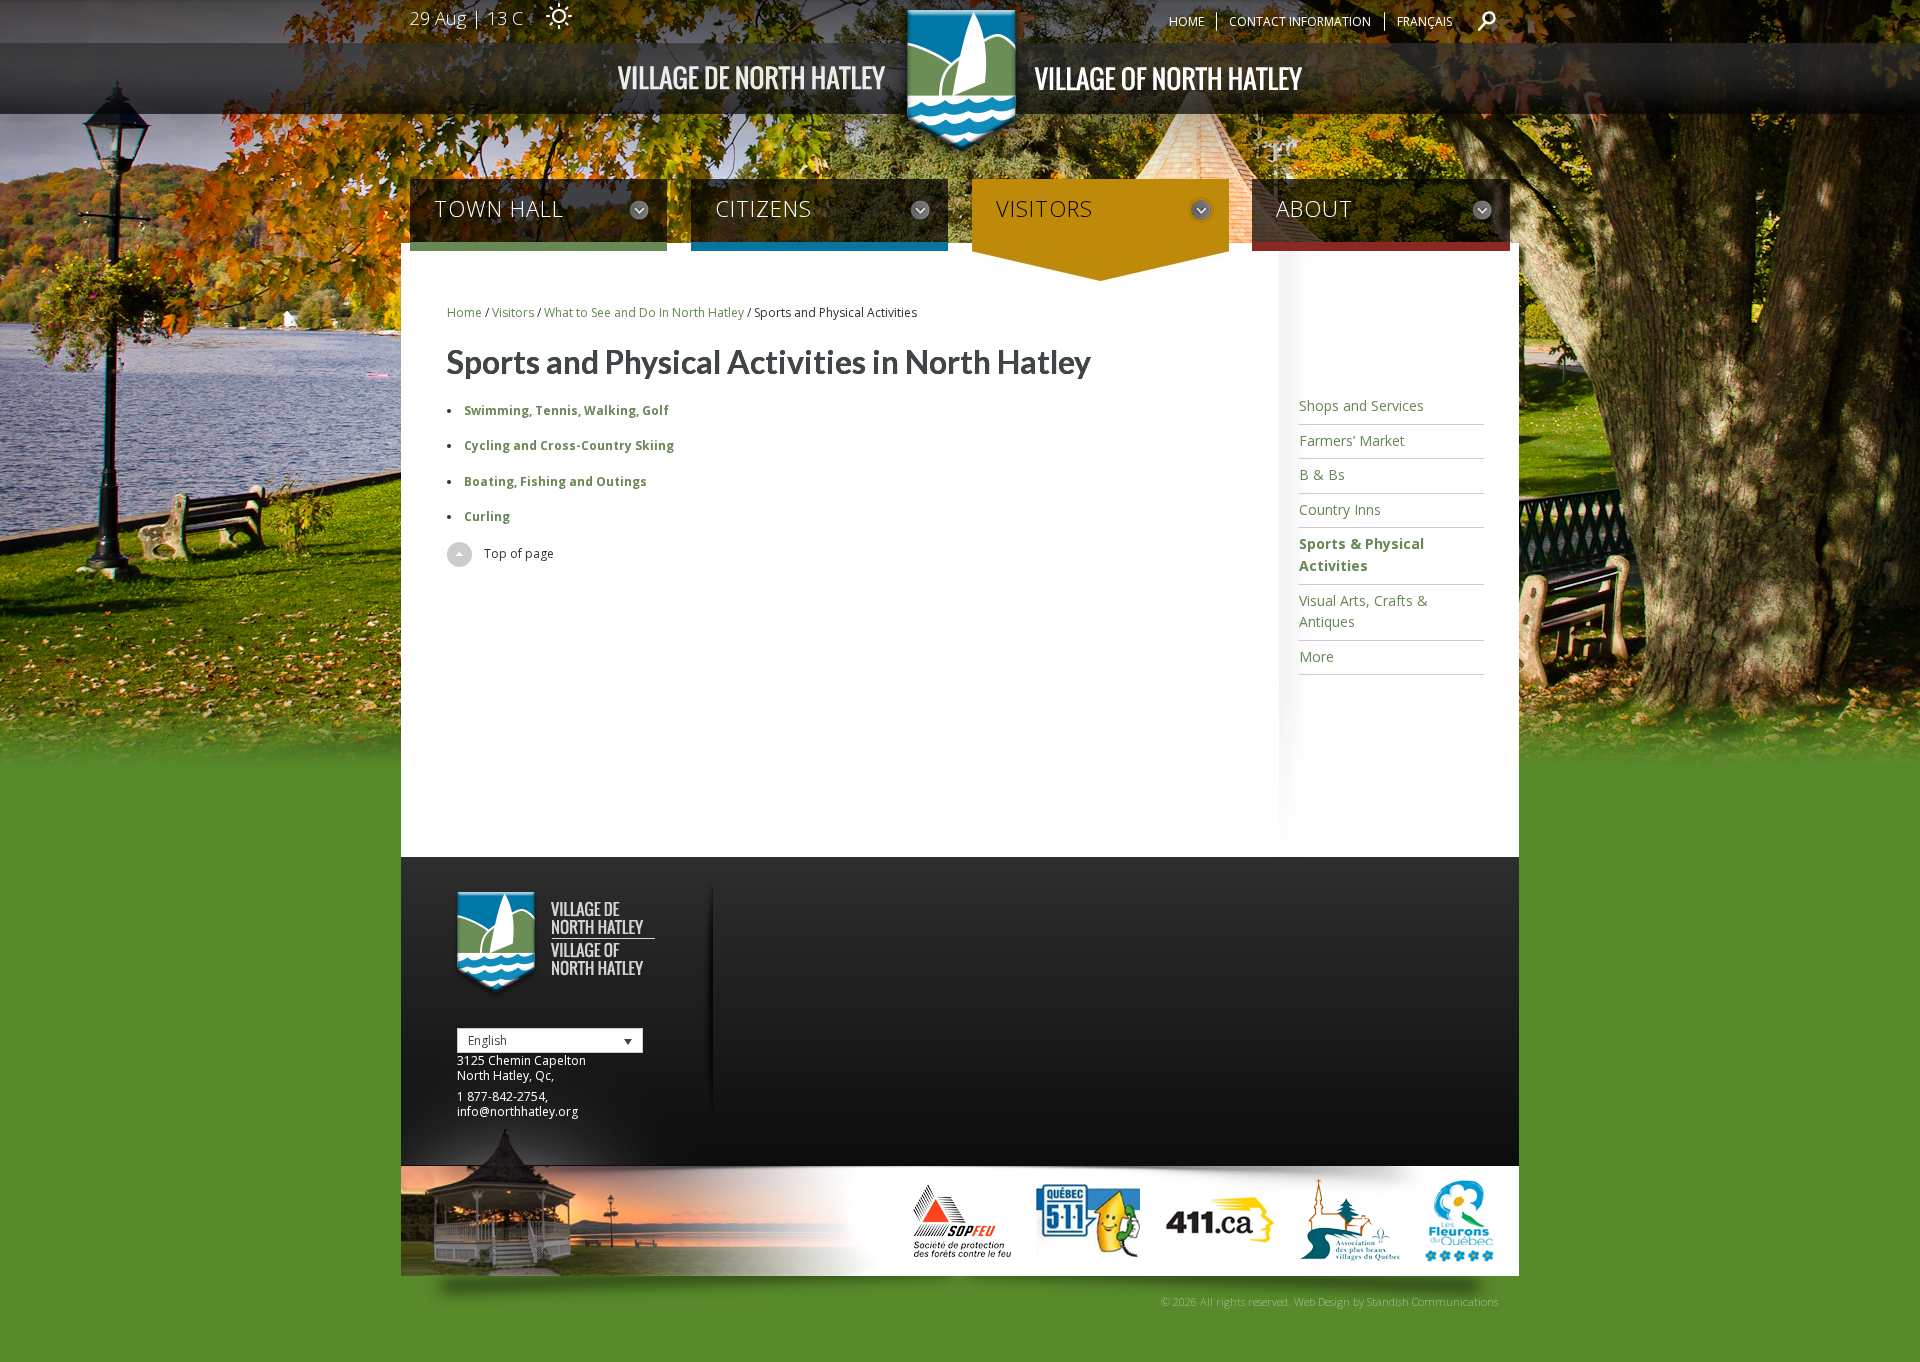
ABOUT (1314, 208)
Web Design (1322, 1301)
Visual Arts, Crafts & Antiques (1363, 611)
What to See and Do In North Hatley (644, 312)
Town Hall (499, 208)
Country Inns (1340, 509)
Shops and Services (1361, 405)
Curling (487, 516)
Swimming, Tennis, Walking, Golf (566, 410)
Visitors (1044, 208)
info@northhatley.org (517, 1111)
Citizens (763, 208)
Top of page (519, 553)
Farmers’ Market (1352, 440)
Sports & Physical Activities (1361, 554)
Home (1186, 21)
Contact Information (1300, 21)
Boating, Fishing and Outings (555, 481)
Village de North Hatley (960, 84)
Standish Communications (1432, 1301)
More (1316, 656)
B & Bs (1322, 474)
